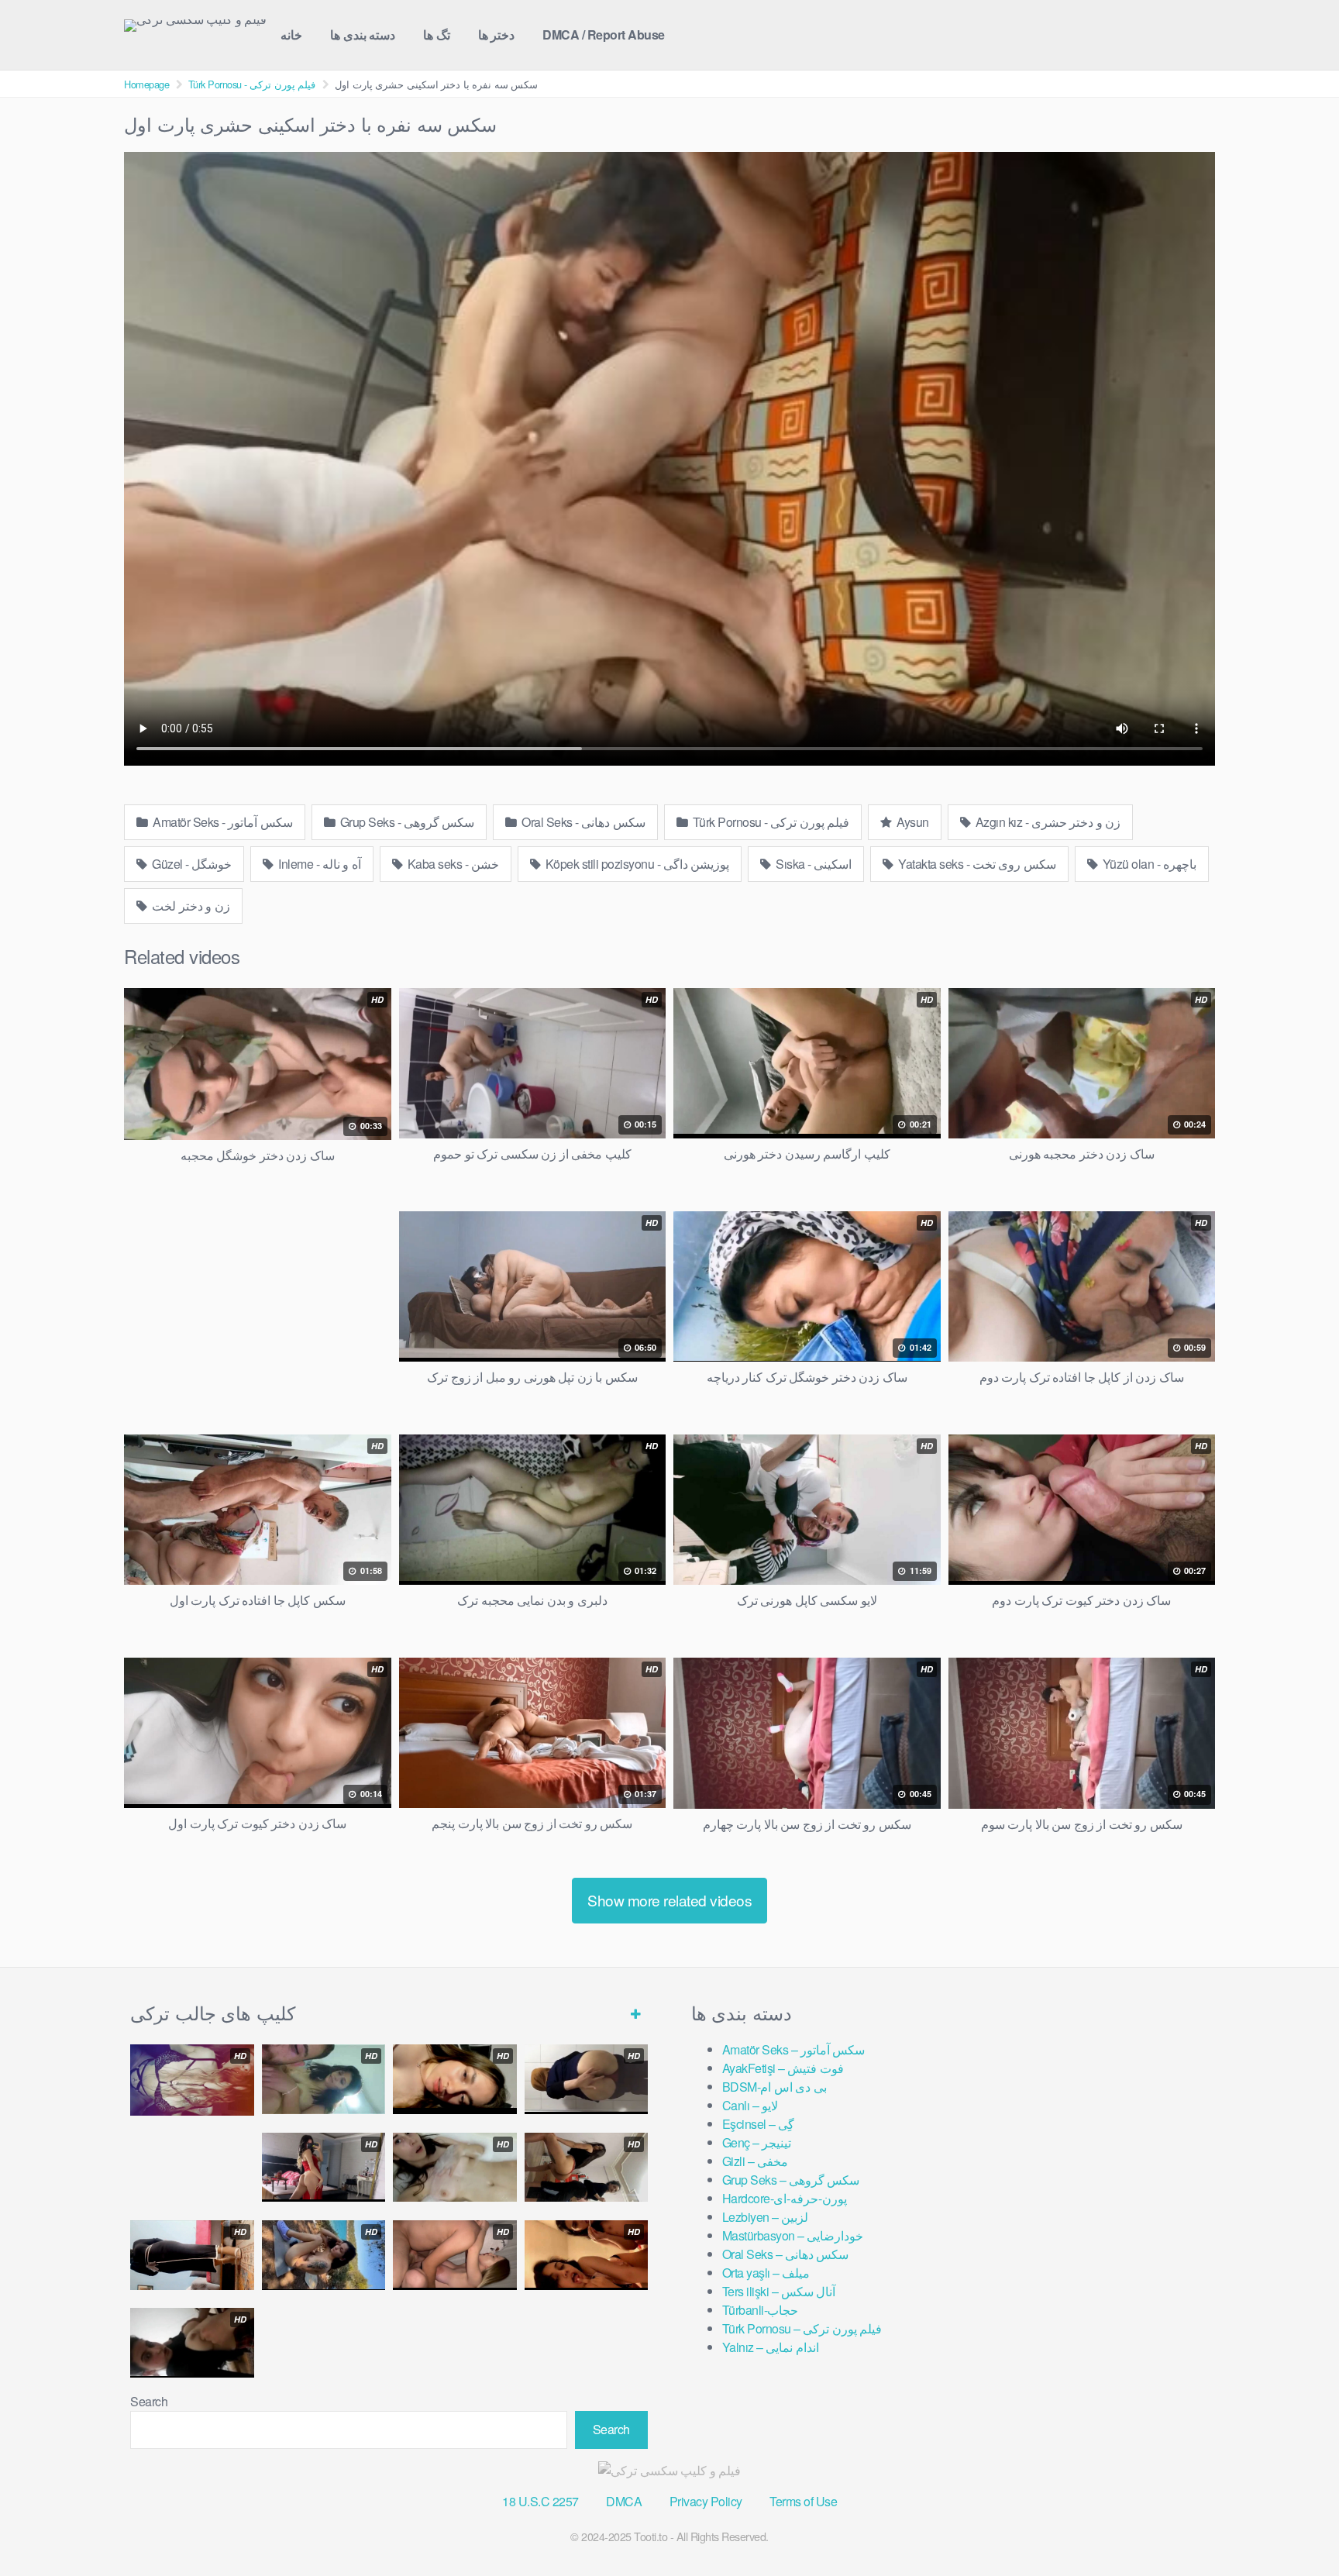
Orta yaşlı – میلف (766, 2273)
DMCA (624, 2501)
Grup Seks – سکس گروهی (791, 2180)
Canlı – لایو (750, 2105)
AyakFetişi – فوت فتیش (783, 2068)
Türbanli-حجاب (761, 2310)
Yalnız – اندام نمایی (771, 2347)
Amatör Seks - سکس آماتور (222, 822)
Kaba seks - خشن (452, 864)
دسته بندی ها (363, 34)
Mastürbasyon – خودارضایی (793, 2235)
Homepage (146, 84)
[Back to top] (1296, 2526)
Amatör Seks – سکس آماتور (794, 2049)
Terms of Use (803, 2501)
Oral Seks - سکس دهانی (582, 822)
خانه (291, 34)
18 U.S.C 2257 (540, 2501)
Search (149, 2401)
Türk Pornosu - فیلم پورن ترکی (252, 84)
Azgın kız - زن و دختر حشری (1046, 822)
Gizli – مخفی (755, 2161)
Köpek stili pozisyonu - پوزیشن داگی (636, 864)
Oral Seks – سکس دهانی (786, 2254)
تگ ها (437, 34)
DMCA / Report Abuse (604, 34)
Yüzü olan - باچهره (1148, 864)
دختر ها (497, 34)
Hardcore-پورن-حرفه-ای (785, 2198)
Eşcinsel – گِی (759, 2124)
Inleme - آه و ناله (318, 864)
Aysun (912, 822)
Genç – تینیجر (757, 2142)
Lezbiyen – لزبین (766, 2217)
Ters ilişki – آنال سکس (779, 2291)
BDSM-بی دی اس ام (774, 2087)
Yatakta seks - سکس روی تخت (976, 864)
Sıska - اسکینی (813, 864)
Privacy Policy (706, 2501)
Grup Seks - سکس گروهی (406, 822)
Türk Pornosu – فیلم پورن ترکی (802, 2328)
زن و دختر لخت (190, 906)
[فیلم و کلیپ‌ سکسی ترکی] (195, 26)
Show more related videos (669, 1900)
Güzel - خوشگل (191, 864)
